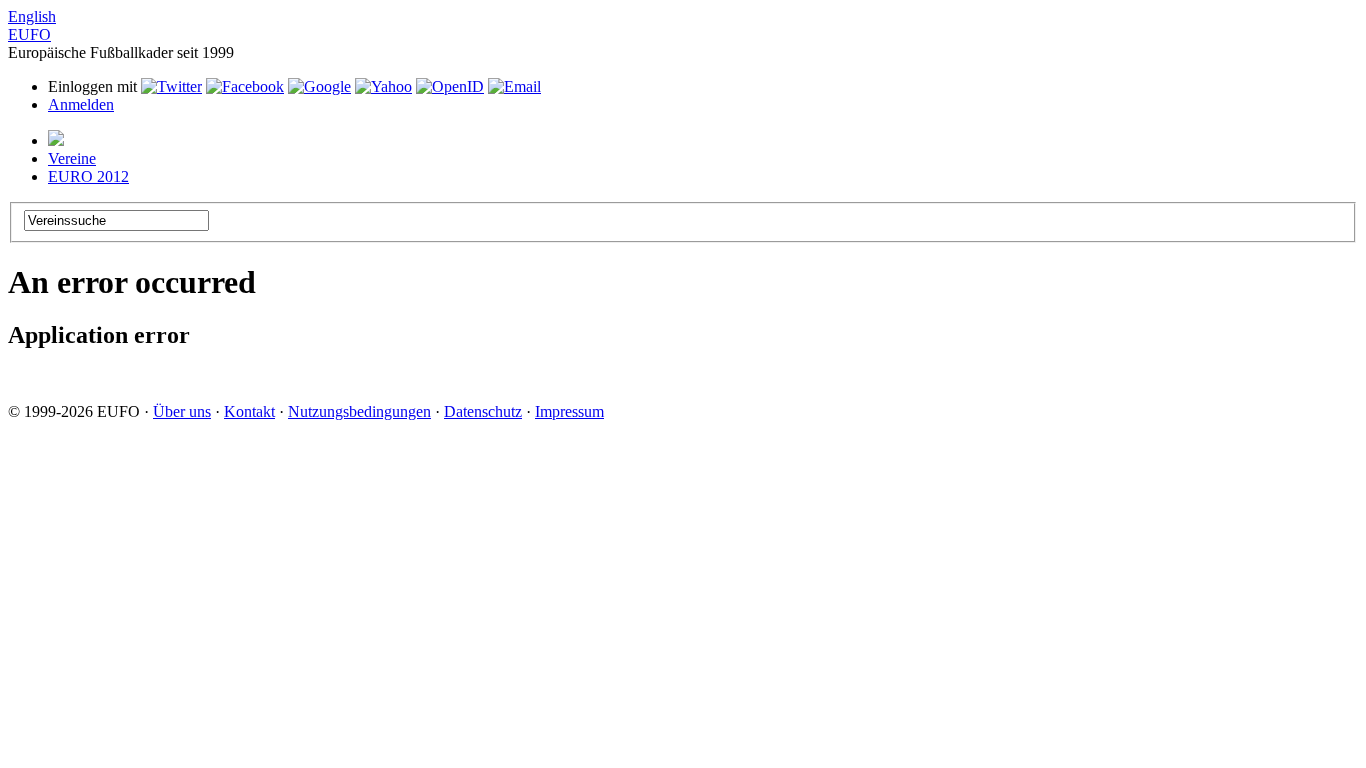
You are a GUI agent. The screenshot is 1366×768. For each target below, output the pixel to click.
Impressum (569, 411)
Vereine (72, 158)
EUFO (29, 34)
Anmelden (81, 104)
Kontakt (249, 411)
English (32, 16)
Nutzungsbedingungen (359, 411)
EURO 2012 (88, 176)
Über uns (182, 411)
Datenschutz (483, 411)
